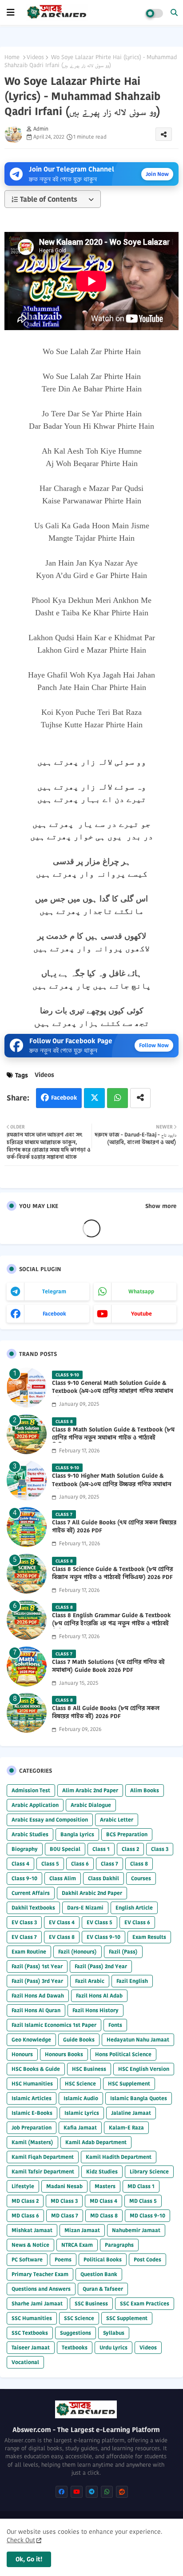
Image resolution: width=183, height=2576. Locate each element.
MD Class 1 (141, 2186)
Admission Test (31, 1790)
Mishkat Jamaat (32, 2230)
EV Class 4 (62, 1922)
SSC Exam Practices (145, 2303)
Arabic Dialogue (91, 1805)
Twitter (94, 1098)
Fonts (115, 2025)
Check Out (21, 2540)
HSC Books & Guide (36, 2069)
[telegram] (92, 2492)
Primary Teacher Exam (40, 2274)
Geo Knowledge (31, 2040)
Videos (35, 57)
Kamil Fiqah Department (43, 2157)
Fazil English (132, 1981)
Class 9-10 (24, 1878)
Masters (105, 2186)
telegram (54, 1291)
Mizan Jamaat (82, 2230)
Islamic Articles (32, 2098)
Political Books (103, 2259)
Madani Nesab (64, 2186)
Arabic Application (35, 1805)
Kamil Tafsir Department (43, 2171)
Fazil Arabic (90, 1981)
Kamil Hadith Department (119, 2157)
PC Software (27, 2259)
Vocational (25, 2362)
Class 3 (160, 1849)
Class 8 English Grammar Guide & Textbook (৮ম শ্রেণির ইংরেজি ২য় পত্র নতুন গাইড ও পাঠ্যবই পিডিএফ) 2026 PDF (111, 1623)
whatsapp (141, 1291)
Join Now (157, 174)
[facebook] (62, 2492)
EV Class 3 (24, 1922)
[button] (174, 12)
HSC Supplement (129, 2084)
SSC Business (91, 2303)
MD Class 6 (25, 2215)
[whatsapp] (107, 2492)
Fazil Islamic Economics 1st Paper (54, 2025)
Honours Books (64, 2054)
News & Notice (30, 2245)
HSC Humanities (32, 2084)
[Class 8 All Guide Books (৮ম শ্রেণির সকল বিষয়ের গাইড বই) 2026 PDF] (27, 1713)
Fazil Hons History (95, 2010)
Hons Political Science (123, 2054)
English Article (134, 1908)
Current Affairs (31, 1893)
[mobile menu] (11, 12)
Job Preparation (32, 2127)
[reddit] (122, 2492)
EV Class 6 (137, 1922)
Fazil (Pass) (123, 1952)
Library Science (149, 2171)
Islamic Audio (81, 2098)
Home (12, 57)
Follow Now (154, 1045)
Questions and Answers (41, 2289)
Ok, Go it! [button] (29, 2559)
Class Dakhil (103, 1878)
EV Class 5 (99, 1922)
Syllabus (114, 2333)
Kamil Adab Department (96, 2142)
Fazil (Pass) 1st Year (37, 1966)
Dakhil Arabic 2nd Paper (92, 1893)
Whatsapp (117, 1098)
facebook (54, 1314)
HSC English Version (144, 2069)
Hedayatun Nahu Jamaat (138, 2040)
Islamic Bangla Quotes (139, 2098)
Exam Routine (29, 1952)
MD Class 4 (103, 2201)
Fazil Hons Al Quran (36, 2010)
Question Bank (99, 2274)
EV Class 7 (24, 1937)
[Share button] (140, 1098)
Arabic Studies (30, 1834)
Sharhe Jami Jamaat (37, 2303)
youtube (141, 1314)
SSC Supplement (127, 2318)
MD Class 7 (65, 2215)
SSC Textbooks (30, 2333)
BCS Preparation (127, 1834)
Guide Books (79, 2040)
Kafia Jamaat (80, 2127)
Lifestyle (23, 2186)
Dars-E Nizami (85, 1908)
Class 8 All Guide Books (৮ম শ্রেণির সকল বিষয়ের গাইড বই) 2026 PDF (106, 1712)
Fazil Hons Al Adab (99, 1996)
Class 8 (139, 1864)
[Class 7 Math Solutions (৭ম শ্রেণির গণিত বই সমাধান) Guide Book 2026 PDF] (27, 1667)
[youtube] (77, 2492)
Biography (25, 1849)
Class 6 (80, 1864)
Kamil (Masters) (32, 2142)
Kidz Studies (102, 2171)
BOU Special (65, 1849)
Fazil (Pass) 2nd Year (101, 1966)
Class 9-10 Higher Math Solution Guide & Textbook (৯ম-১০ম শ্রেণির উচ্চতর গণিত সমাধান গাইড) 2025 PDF (112, 1484)
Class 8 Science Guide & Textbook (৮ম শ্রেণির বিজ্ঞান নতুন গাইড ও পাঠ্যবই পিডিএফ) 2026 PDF (112, 1573)
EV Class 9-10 (103, 1937)
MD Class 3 (64, 2201)
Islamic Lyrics (82, 2113)
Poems (63, 2259)
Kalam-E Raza (126, 2127)
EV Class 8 (62, 1937)
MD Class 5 (143, 2201)
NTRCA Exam (77, 2245)
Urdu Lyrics (113, 2347)
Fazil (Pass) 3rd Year (37, 1981)
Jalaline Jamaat (131, 2113)
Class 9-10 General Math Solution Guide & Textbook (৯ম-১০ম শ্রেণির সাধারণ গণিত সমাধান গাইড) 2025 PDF (113, 1391)
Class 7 (109, 1864)
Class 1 (101, 1849)
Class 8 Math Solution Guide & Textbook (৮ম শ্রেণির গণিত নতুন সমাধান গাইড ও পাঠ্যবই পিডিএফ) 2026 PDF (113, 1438)
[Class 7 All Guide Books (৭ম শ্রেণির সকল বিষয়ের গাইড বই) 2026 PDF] (27, 1527)
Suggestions (76, 2333)
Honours (22, 2054)
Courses (141, 1878)
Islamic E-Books (32, 2113)
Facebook (64, 1098)
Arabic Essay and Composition (50, 1820)
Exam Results (149, 1937)
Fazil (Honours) (78, 1952)
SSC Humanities (32, 2318)
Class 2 (130, 1849)
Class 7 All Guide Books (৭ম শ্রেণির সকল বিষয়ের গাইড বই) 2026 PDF (114, 1527)
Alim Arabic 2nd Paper (90, 1790)
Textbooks (75, 2347)
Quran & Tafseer (103, 2289)
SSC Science (79, 2318)
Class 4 (20, 1864)
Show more (161, 1206)
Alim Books (145, 1790)
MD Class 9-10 (147, 2215)
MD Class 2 (25, 2201)
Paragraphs (119, 2245)
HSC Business (89, 2069)
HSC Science (80, 2084)
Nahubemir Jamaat (136, 2230)
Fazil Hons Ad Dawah (38, 1996)
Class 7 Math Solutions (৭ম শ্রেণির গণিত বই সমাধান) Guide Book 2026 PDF (108, 1666)
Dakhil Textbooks (33, 1908)
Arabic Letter (117, 1820)
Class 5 (50, 1864)
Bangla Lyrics (77, 1834)
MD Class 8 (104, 2215)
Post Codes (147, 2259)
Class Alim (63, 1878)
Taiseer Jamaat (31, 2347)
